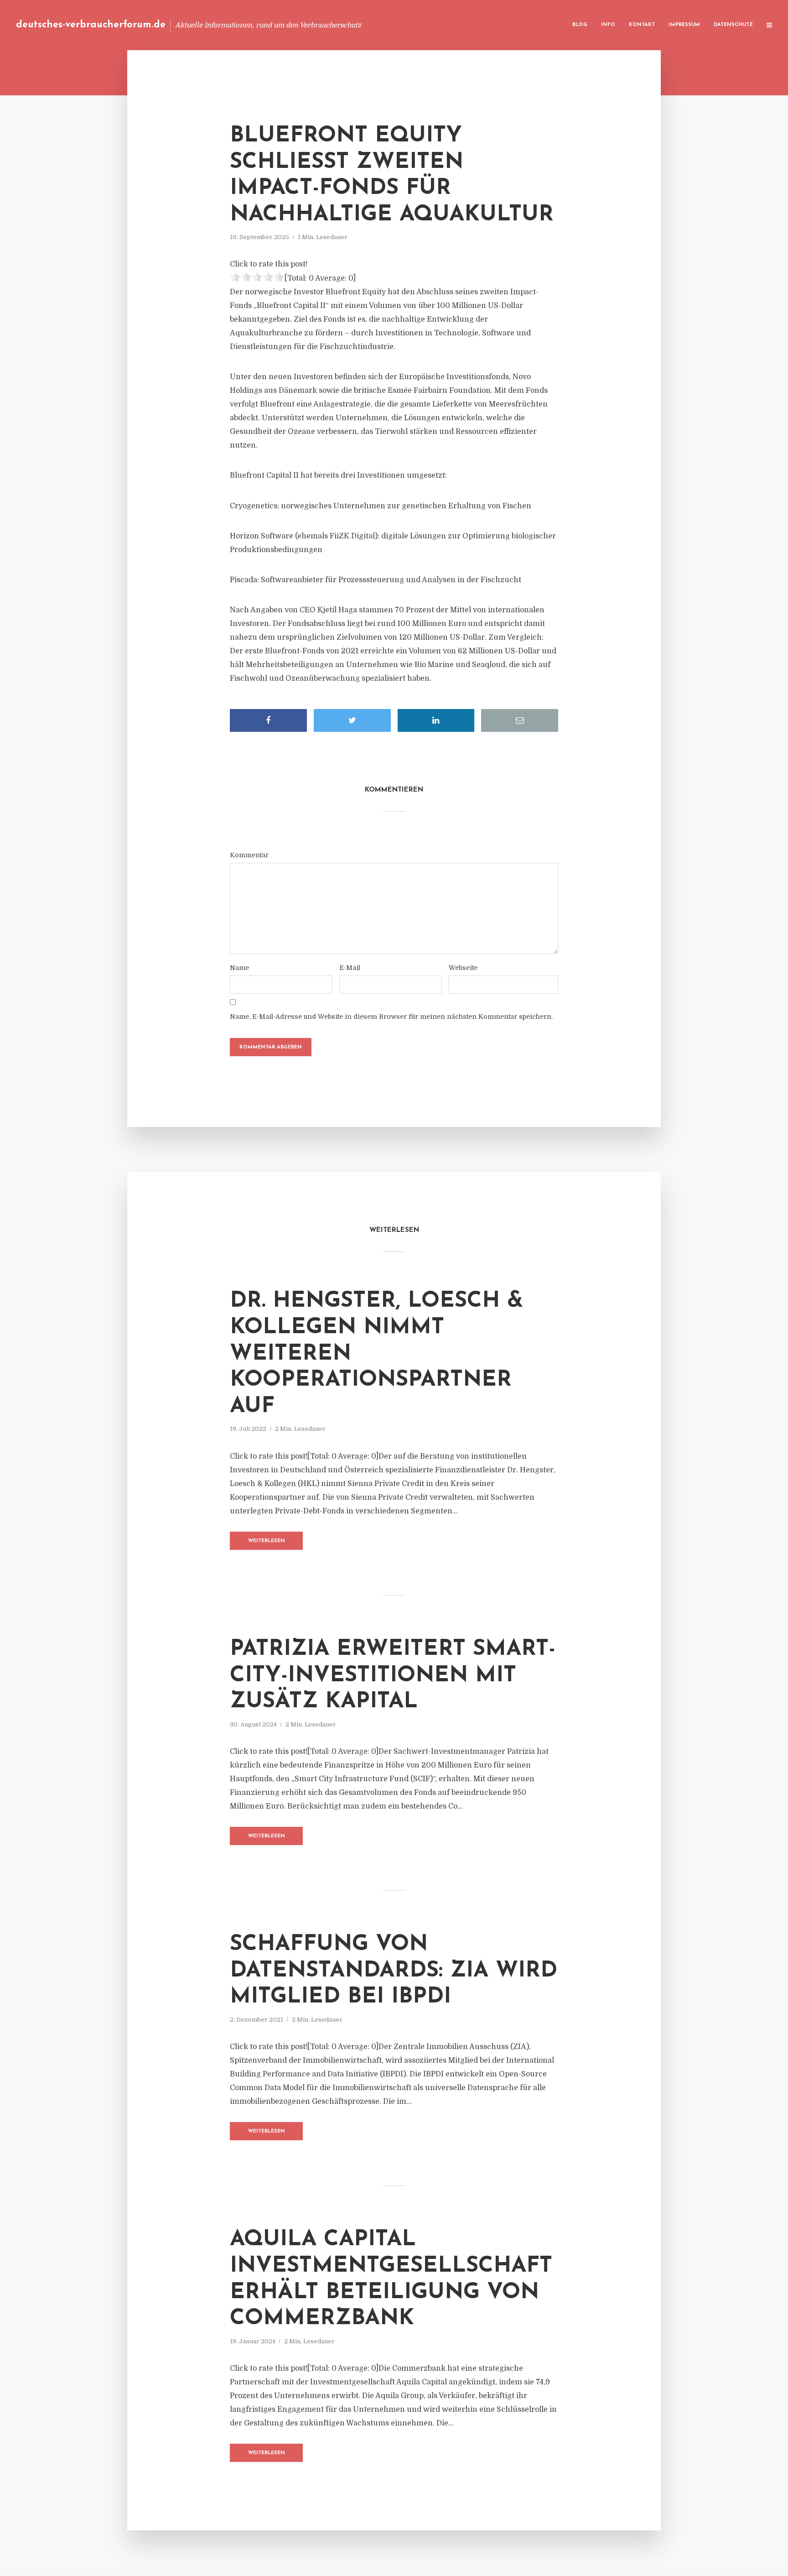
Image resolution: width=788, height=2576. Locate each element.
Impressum (684, 25)
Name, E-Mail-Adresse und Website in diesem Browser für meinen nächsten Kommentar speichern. (391, 1017)
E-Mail (350, 968)
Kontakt (642, 25)
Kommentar (249, 855)
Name (239, 968)
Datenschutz (733, 25)
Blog (580, 25)
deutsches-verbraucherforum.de (91, 25)
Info (608, 25)
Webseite (463, 968)
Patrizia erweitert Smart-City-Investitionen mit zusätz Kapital (393, 1676)
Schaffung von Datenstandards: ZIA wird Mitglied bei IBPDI (394, 1971)
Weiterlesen (267, 1541)
